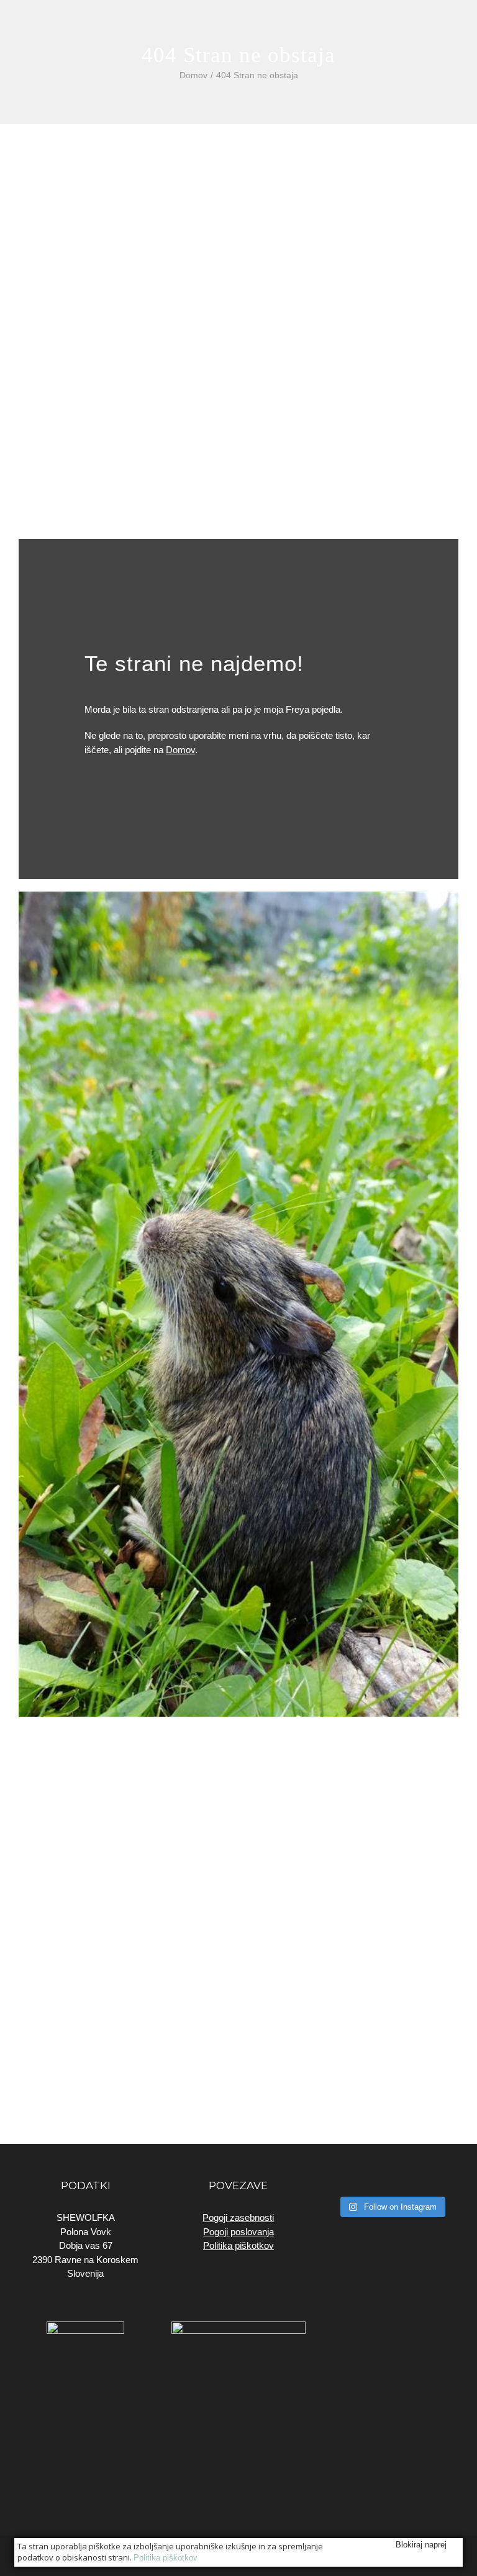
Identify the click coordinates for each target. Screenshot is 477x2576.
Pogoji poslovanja (238, 2232)
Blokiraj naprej (421, 2545)
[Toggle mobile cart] (431, 25)
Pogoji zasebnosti (238, 2217)
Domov (180, 750)
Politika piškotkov (238, 2245)
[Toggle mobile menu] (453, 25)
